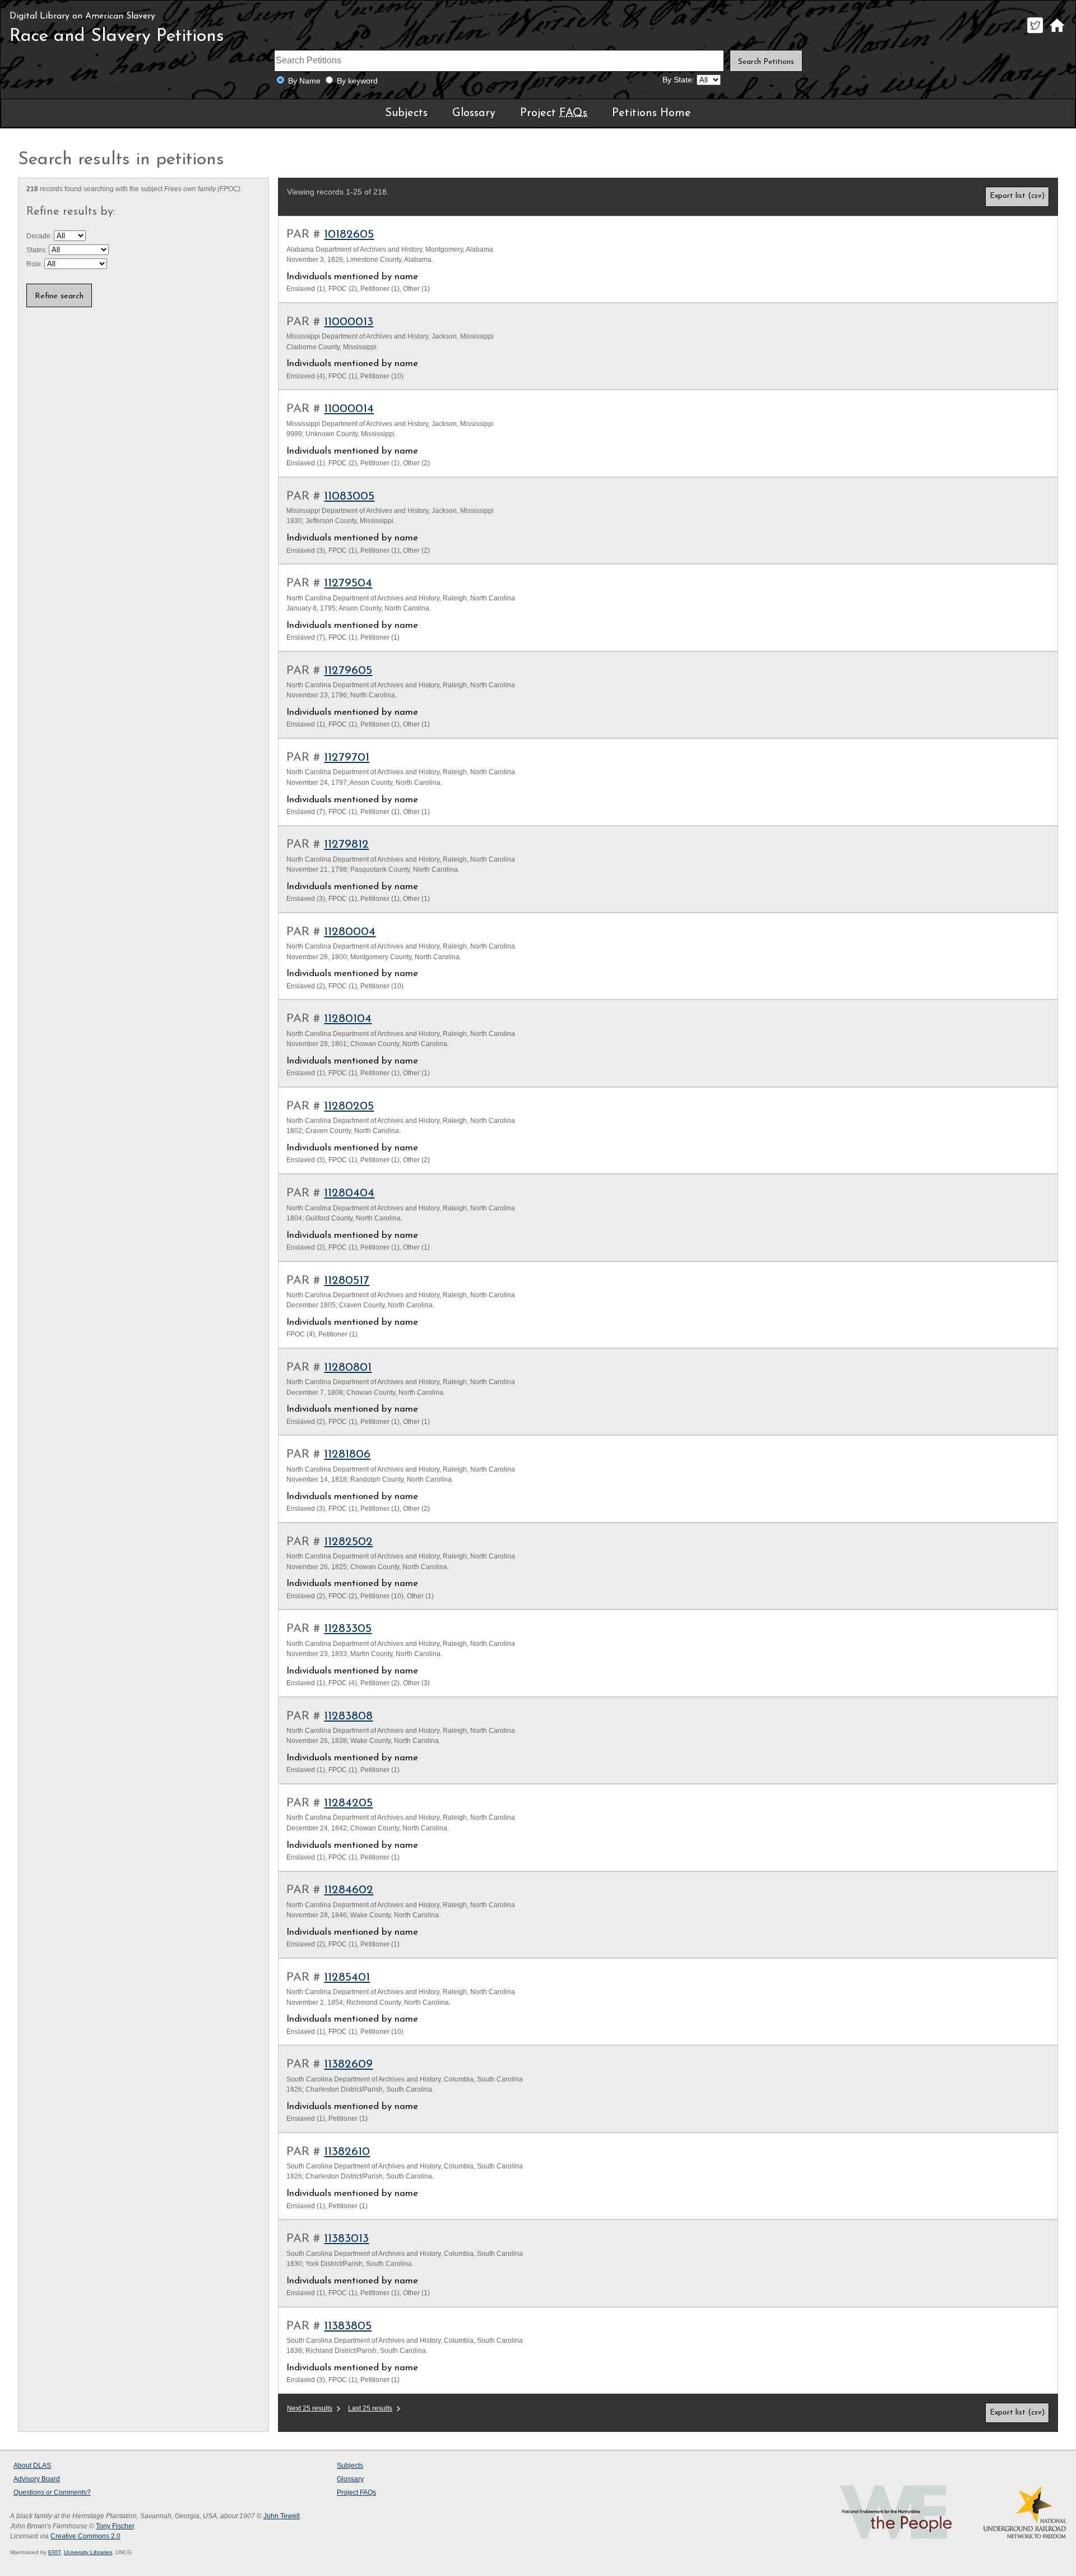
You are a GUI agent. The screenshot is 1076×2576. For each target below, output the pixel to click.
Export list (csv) (1017, 196)
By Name (304, 81)
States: (38, 250)
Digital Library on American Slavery (82, 16)
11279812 (346, 845)
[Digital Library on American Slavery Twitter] (1035, 33)
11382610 (347, 2152)
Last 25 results (370, 2408)
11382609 (348, 2064)
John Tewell (282, 2516)
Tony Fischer (115, 2526)
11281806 (347, 1455)
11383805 (348, 2326)
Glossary (474, 113)
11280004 (350, 932)
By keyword (357, 81)
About (32, 2466)
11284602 (349, 1890)
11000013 (349, 322)
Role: (35, 264)
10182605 (349, 235)
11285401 (347, 1978)
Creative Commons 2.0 (85, 2536)
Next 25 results (310, 2408)
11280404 (349, 1193)
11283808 (348, 1716)
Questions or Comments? (52, 2492)
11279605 (348, 671)
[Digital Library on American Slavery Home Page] (1057, 33)
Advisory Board (37, 2479)
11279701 (347, 758)
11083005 (349, 496)
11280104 (348, 1019)
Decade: (40, 236)
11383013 (346, 2239)
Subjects (406, 113)
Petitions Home (651, 113)
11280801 (348, 1368)
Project (554, 113)
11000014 (349, 409)
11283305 (348, 1629)
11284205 (348, 1803)
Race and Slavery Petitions (117, 36)
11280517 (347, 1281)
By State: (678, 80)
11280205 (349, 1106)
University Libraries (88, 2552)
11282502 (348, 1542)
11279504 (348, 583)
